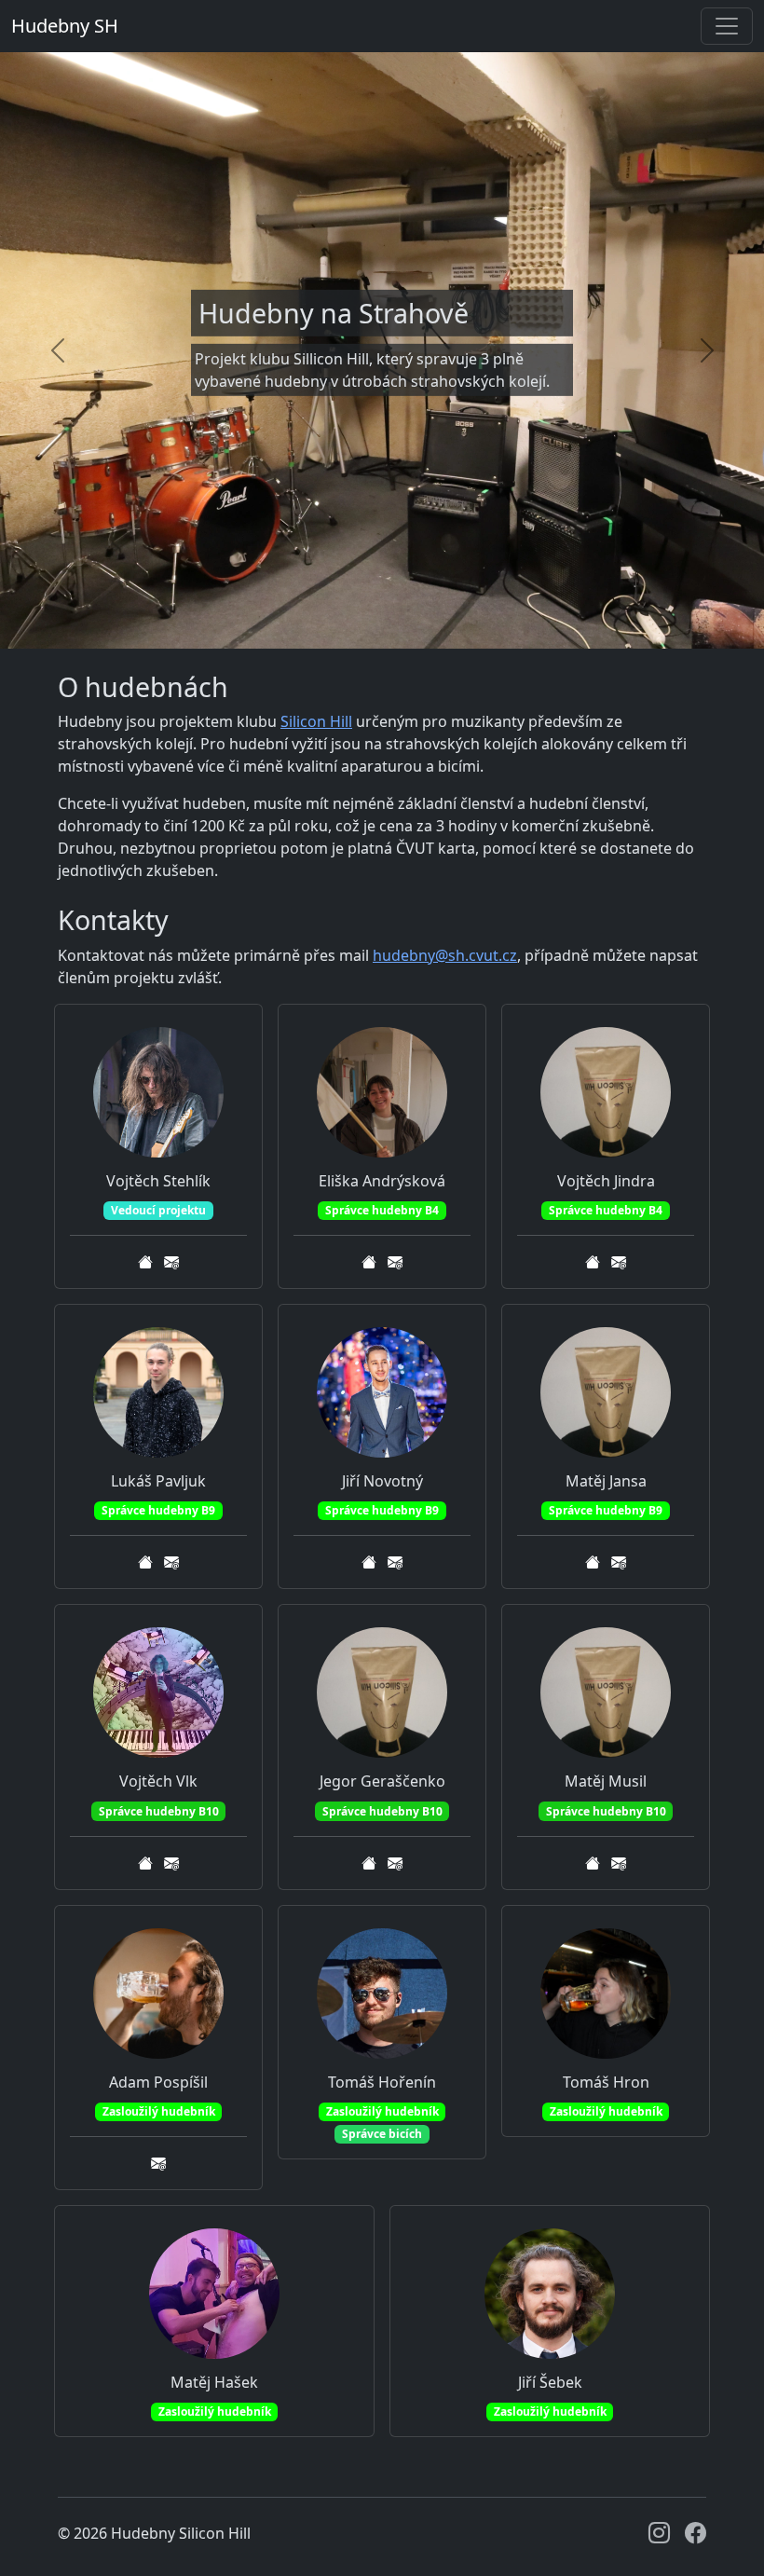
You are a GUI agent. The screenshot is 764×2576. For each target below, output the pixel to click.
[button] (145, 1262)
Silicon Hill (316, 721)
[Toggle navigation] (727, 26)
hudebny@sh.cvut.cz (445, 955)
